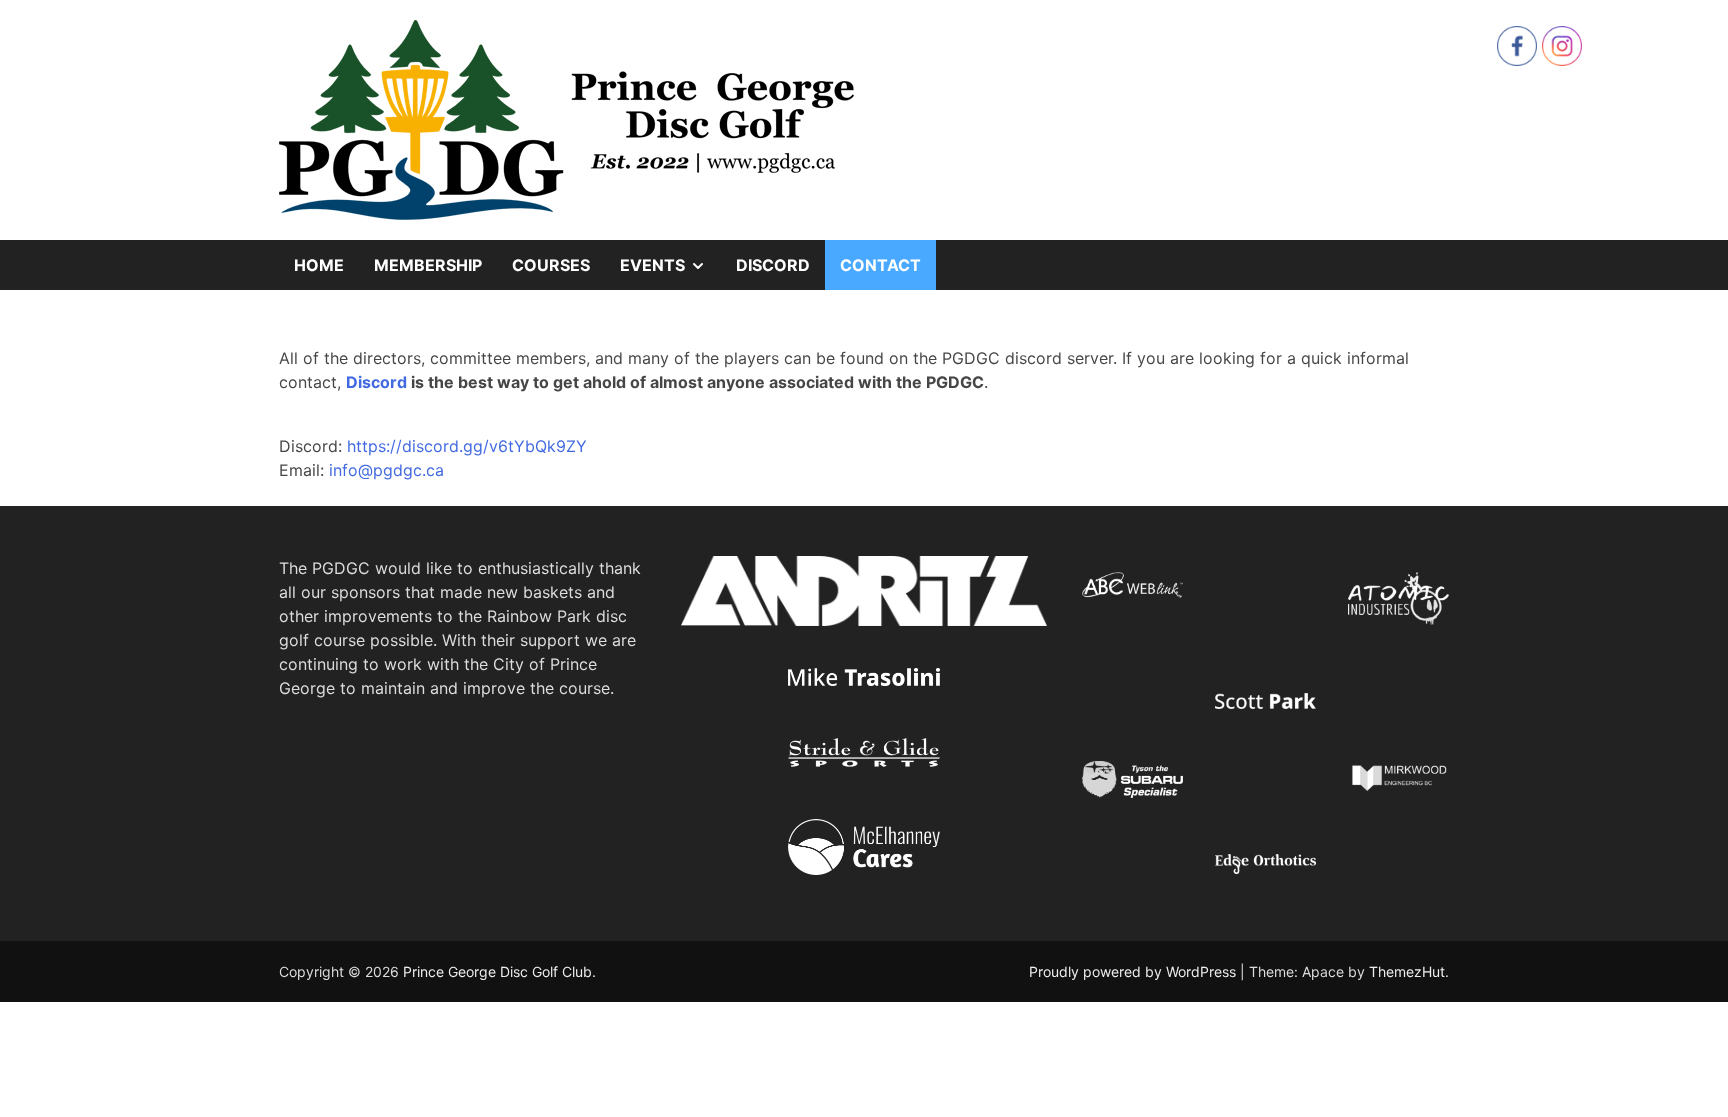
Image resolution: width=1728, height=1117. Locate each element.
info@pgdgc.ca (386, 470)
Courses (551, 265)
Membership (428, 265)
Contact (880, 265)
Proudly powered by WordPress (1134, 971)
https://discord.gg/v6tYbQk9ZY (467, 446)
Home (319, 265)
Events (670, 272)
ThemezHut (1407, 971)
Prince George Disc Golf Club (497, 971)
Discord (773, 265)
